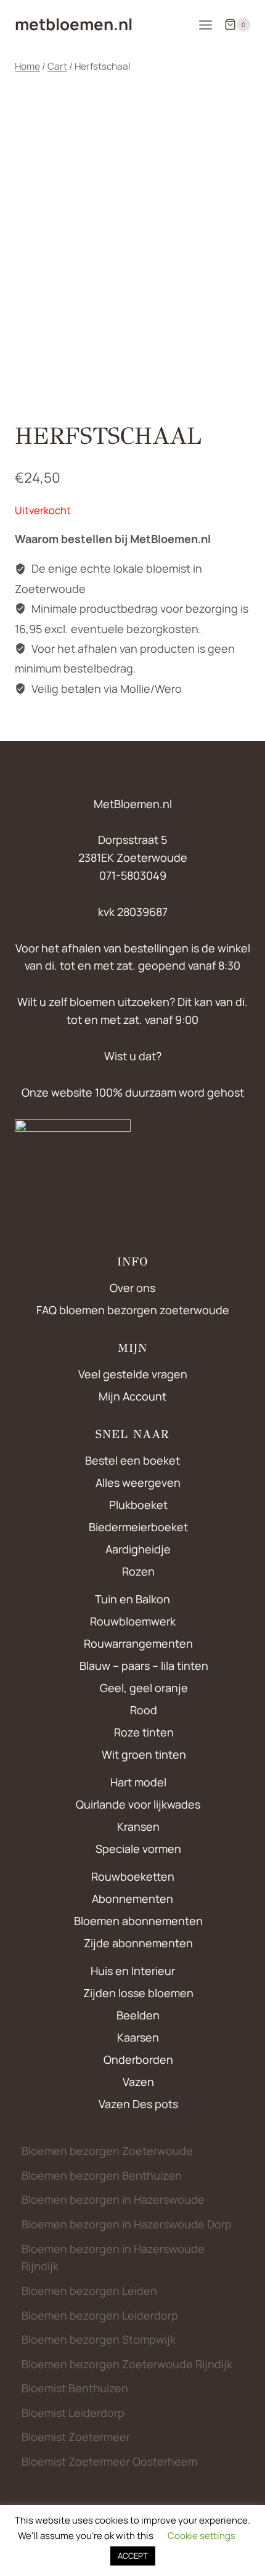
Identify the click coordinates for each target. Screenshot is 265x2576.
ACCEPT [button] (133, 2556)
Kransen (138, 1826)
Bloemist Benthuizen (75, 2388)
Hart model (138, 1782)
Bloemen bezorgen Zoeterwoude (107, 2151)
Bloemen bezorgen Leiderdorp (100, 2315)
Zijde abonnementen (138, 1943)
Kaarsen (138, 2037)
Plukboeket (138, 1505)
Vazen (138, 2082)
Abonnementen (132, 1899)
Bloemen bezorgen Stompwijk (99, 2339)
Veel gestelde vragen (133, 1374)
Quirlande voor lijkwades (138, 1804)
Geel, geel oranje (144, 1688)
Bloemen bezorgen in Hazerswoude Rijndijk (113, 2258)
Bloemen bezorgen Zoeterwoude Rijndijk (127, 2364)
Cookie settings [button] (202, 2536)
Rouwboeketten (133, 1876)
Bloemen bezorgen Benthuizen (102, 2175)
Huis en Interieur (133, 1971)
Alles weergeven (138, 1482)
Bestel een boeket (132, 1460)
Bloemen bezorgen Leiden (89, 2291)
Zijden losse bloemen (138, 1993)
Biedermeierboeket (138, 1527)
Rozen (138, 1571)
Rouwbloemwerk (133, 1621)
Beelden (138, 2015)
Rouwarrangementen (138, 1643)
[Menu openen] (205, 25)
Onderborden (138, 2059)
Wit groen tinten (144, 1754)
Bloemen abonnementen (138, 1921)
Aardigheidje (138, 1549)
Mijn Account (132, 1396)
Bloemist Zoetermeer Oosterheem (109, 2461)
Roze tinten (144, 1732)
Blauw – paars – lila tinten (144, 1666)
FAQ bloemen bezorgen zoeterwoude (133, 1310)
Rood (144, 1710)
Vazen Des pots (138, 2104)
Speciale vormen (138, 1849)
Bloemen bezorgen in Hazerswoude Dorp (127, 2224)
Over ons (132, 1288)
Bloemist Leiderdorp (73, 2413)
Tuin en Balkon (132, 1599)
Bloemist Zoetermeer (76, 2437)
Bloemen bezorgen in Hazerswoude (113, 2199)
